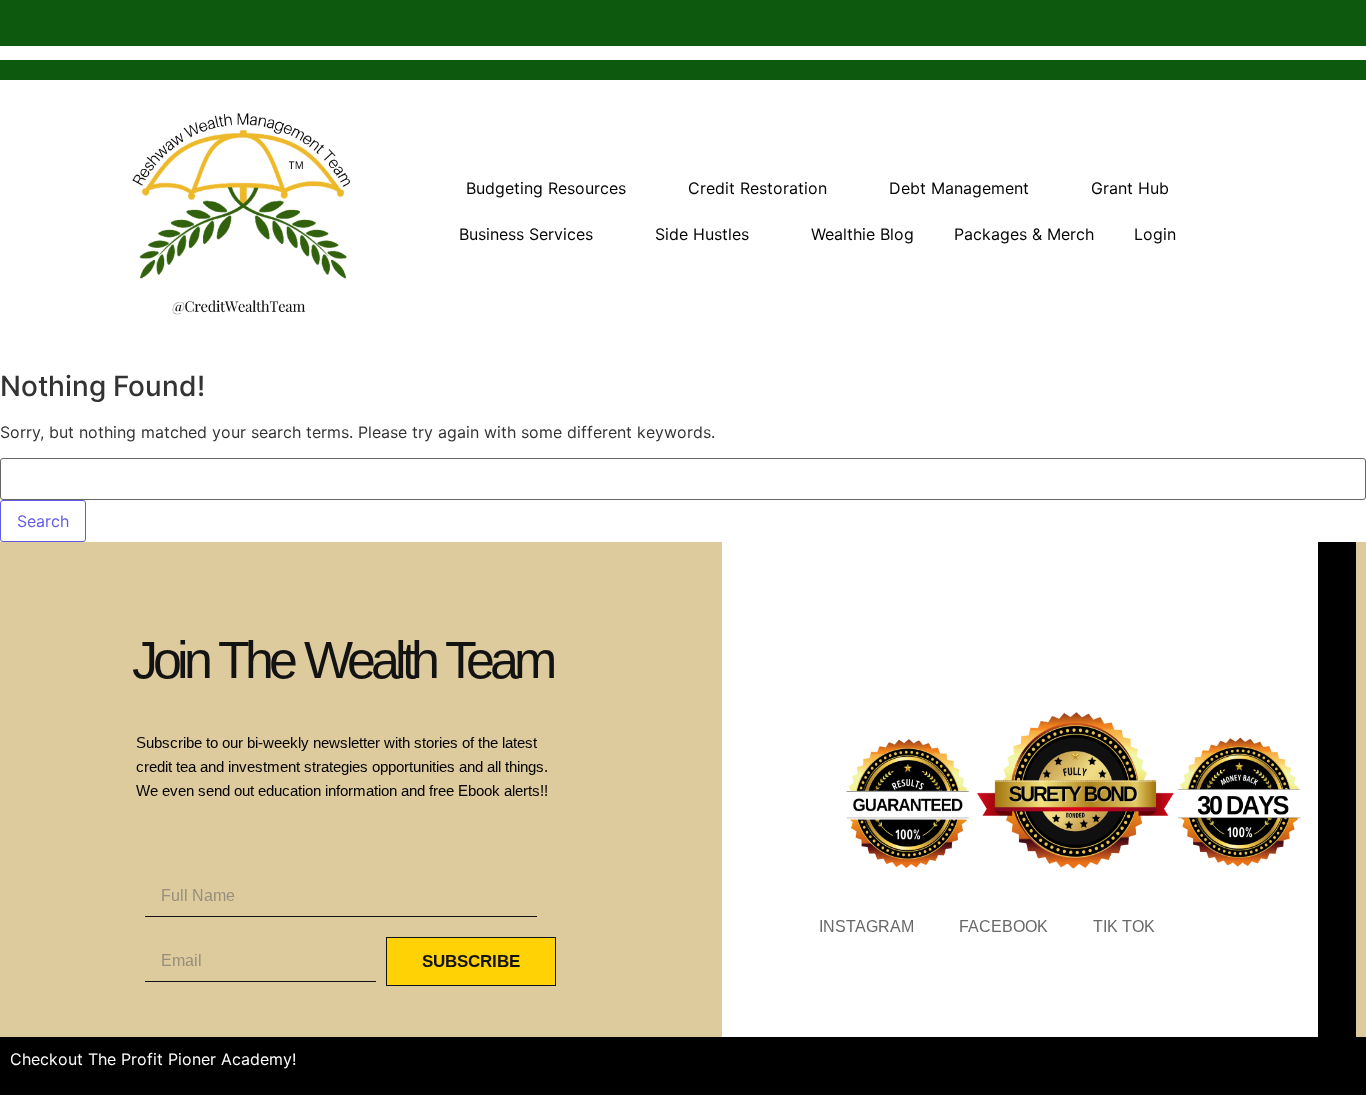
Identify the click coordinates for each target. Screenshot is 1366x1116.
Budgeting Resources (546, 188)
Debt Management (959, 188)
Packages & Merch (1024, 234)
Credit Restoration (757, 188)
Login (1155, 234)
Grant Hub (1130, 188)
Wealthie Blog (862, 234)
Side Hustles (702, 234)
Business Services (526, 234)
